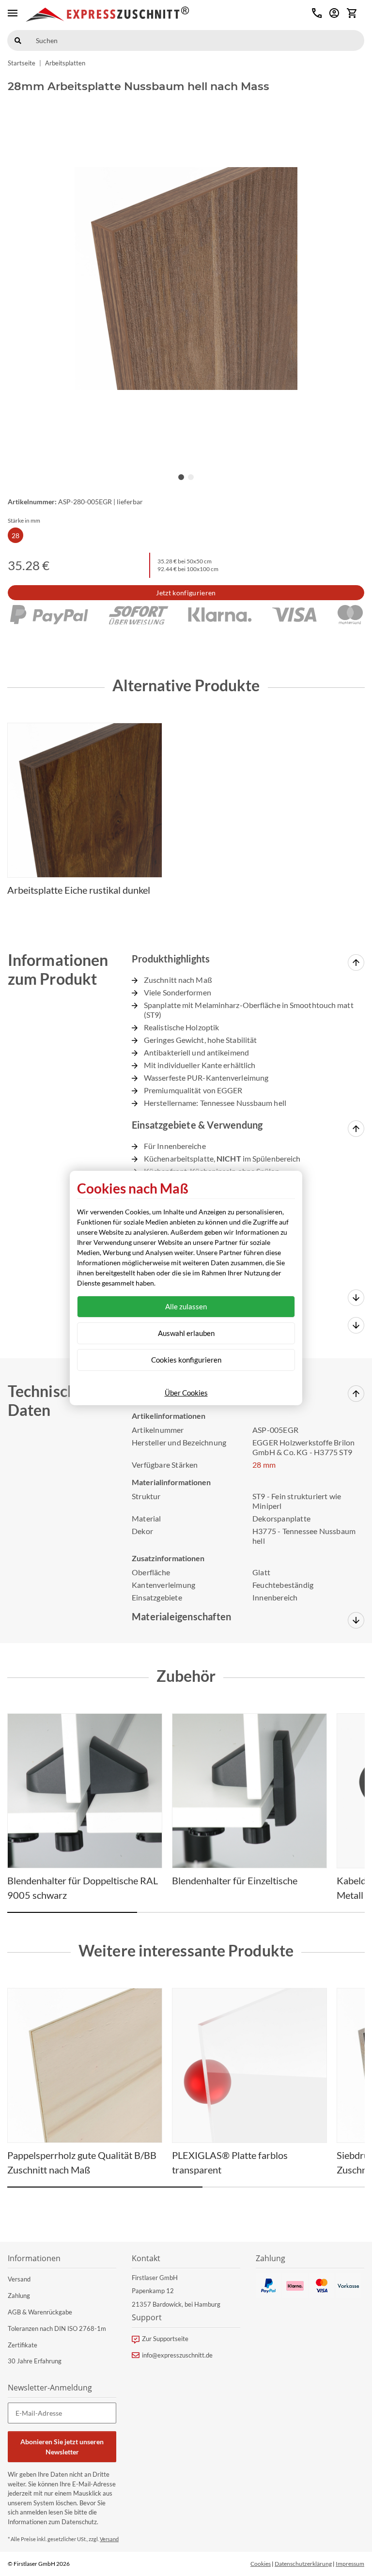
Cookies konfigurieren (186, 1360)
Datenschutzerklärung (303, 2564)
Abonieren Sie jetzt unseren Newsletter (62, 2447)
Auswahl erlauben (186, 1333)
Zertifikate (23, 2345)
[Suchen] (18, 40)
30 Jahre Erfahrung (35, 2361)
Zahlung (19, 2296)
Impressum (350, 2564)
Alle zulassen (186, 1306)
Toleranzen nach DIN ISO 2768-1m (57, 2328)
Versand (19, 2279)
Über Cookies (186, 1393)
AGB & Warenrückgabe (40, 2312)
